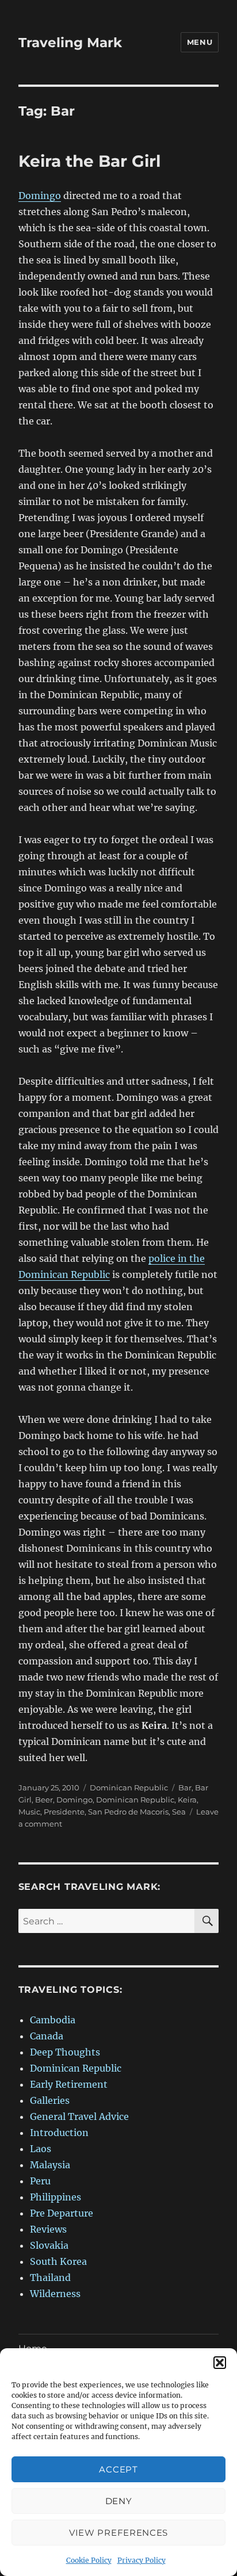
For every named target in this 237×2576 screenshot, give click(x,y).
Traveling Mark (70, 43)
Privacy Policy (142, 2560)
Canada (47, 2036)
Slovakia (49, 2245)
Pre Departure (62, 2213)
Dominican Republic (129, 1787)
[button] (220, 2363)
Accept (118, 2469)
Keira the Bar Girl (89, 161)
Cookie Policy (89, 2560)
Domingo (40, 196)
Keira (187, 1800)
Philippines (56, 2197)
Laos (41, 2149)
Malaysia (50, 2165)
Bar (185, 1787)
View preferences (118, 2533)
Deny (119, 2501)
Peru (40, 2181)
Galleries (50, 2100)
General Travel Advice (79, 2116)
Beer (44, 1800)
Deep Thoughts (65, 2052)
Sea (179, 1812)
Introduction (59, 2133)
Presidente (64, 1812)
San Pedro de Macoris (128, 1812)
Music (29, 1812)
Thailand (50, 2278)
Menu (200, 42)
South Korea (58, 2261)
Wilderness (55, 2294)
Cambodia (53, 2020)
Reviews (48, 2229)
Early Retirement (69, 2084)
